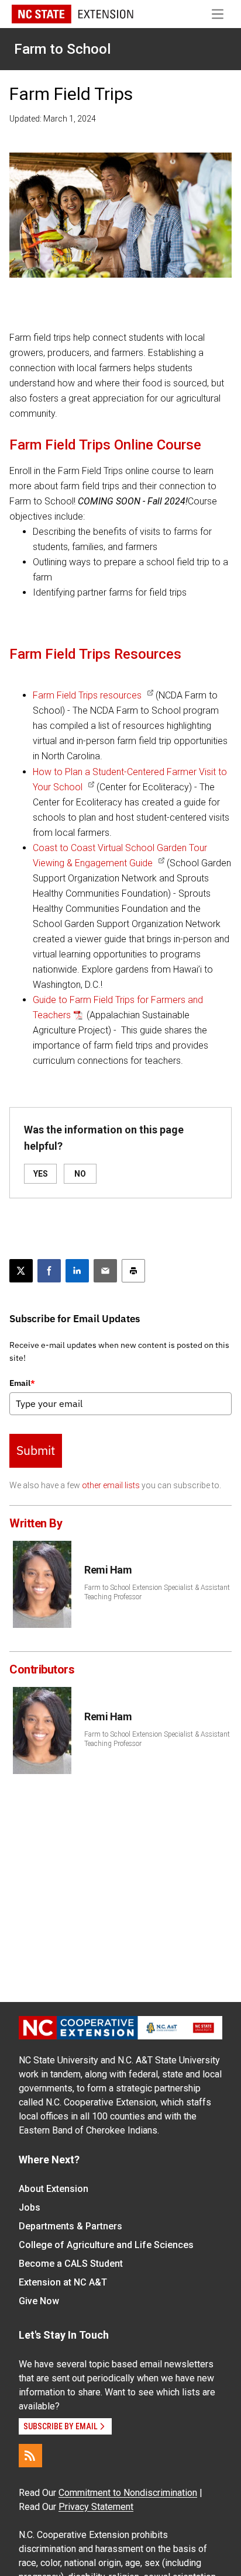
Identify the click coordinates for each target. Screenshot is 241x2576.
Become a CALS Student (71, 2264)
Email (22, 1383)
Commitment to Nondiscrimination (128, 2493)
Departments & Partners (70, 2226)
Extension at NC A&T (63, 2282)
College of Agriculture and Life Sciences (106, 2245)
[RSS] (30, 2456)
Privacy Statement (96, 2507)
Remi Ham (108, 1570)
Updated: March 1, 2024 (53, 119)
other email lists (111, 1485)
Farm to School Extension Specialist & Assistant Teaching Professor (157, 1592)
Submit (36, 1450)
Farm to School (62, 49)
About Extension (54, 2189)
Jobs (30, 2207)
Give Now (39, 2301)
